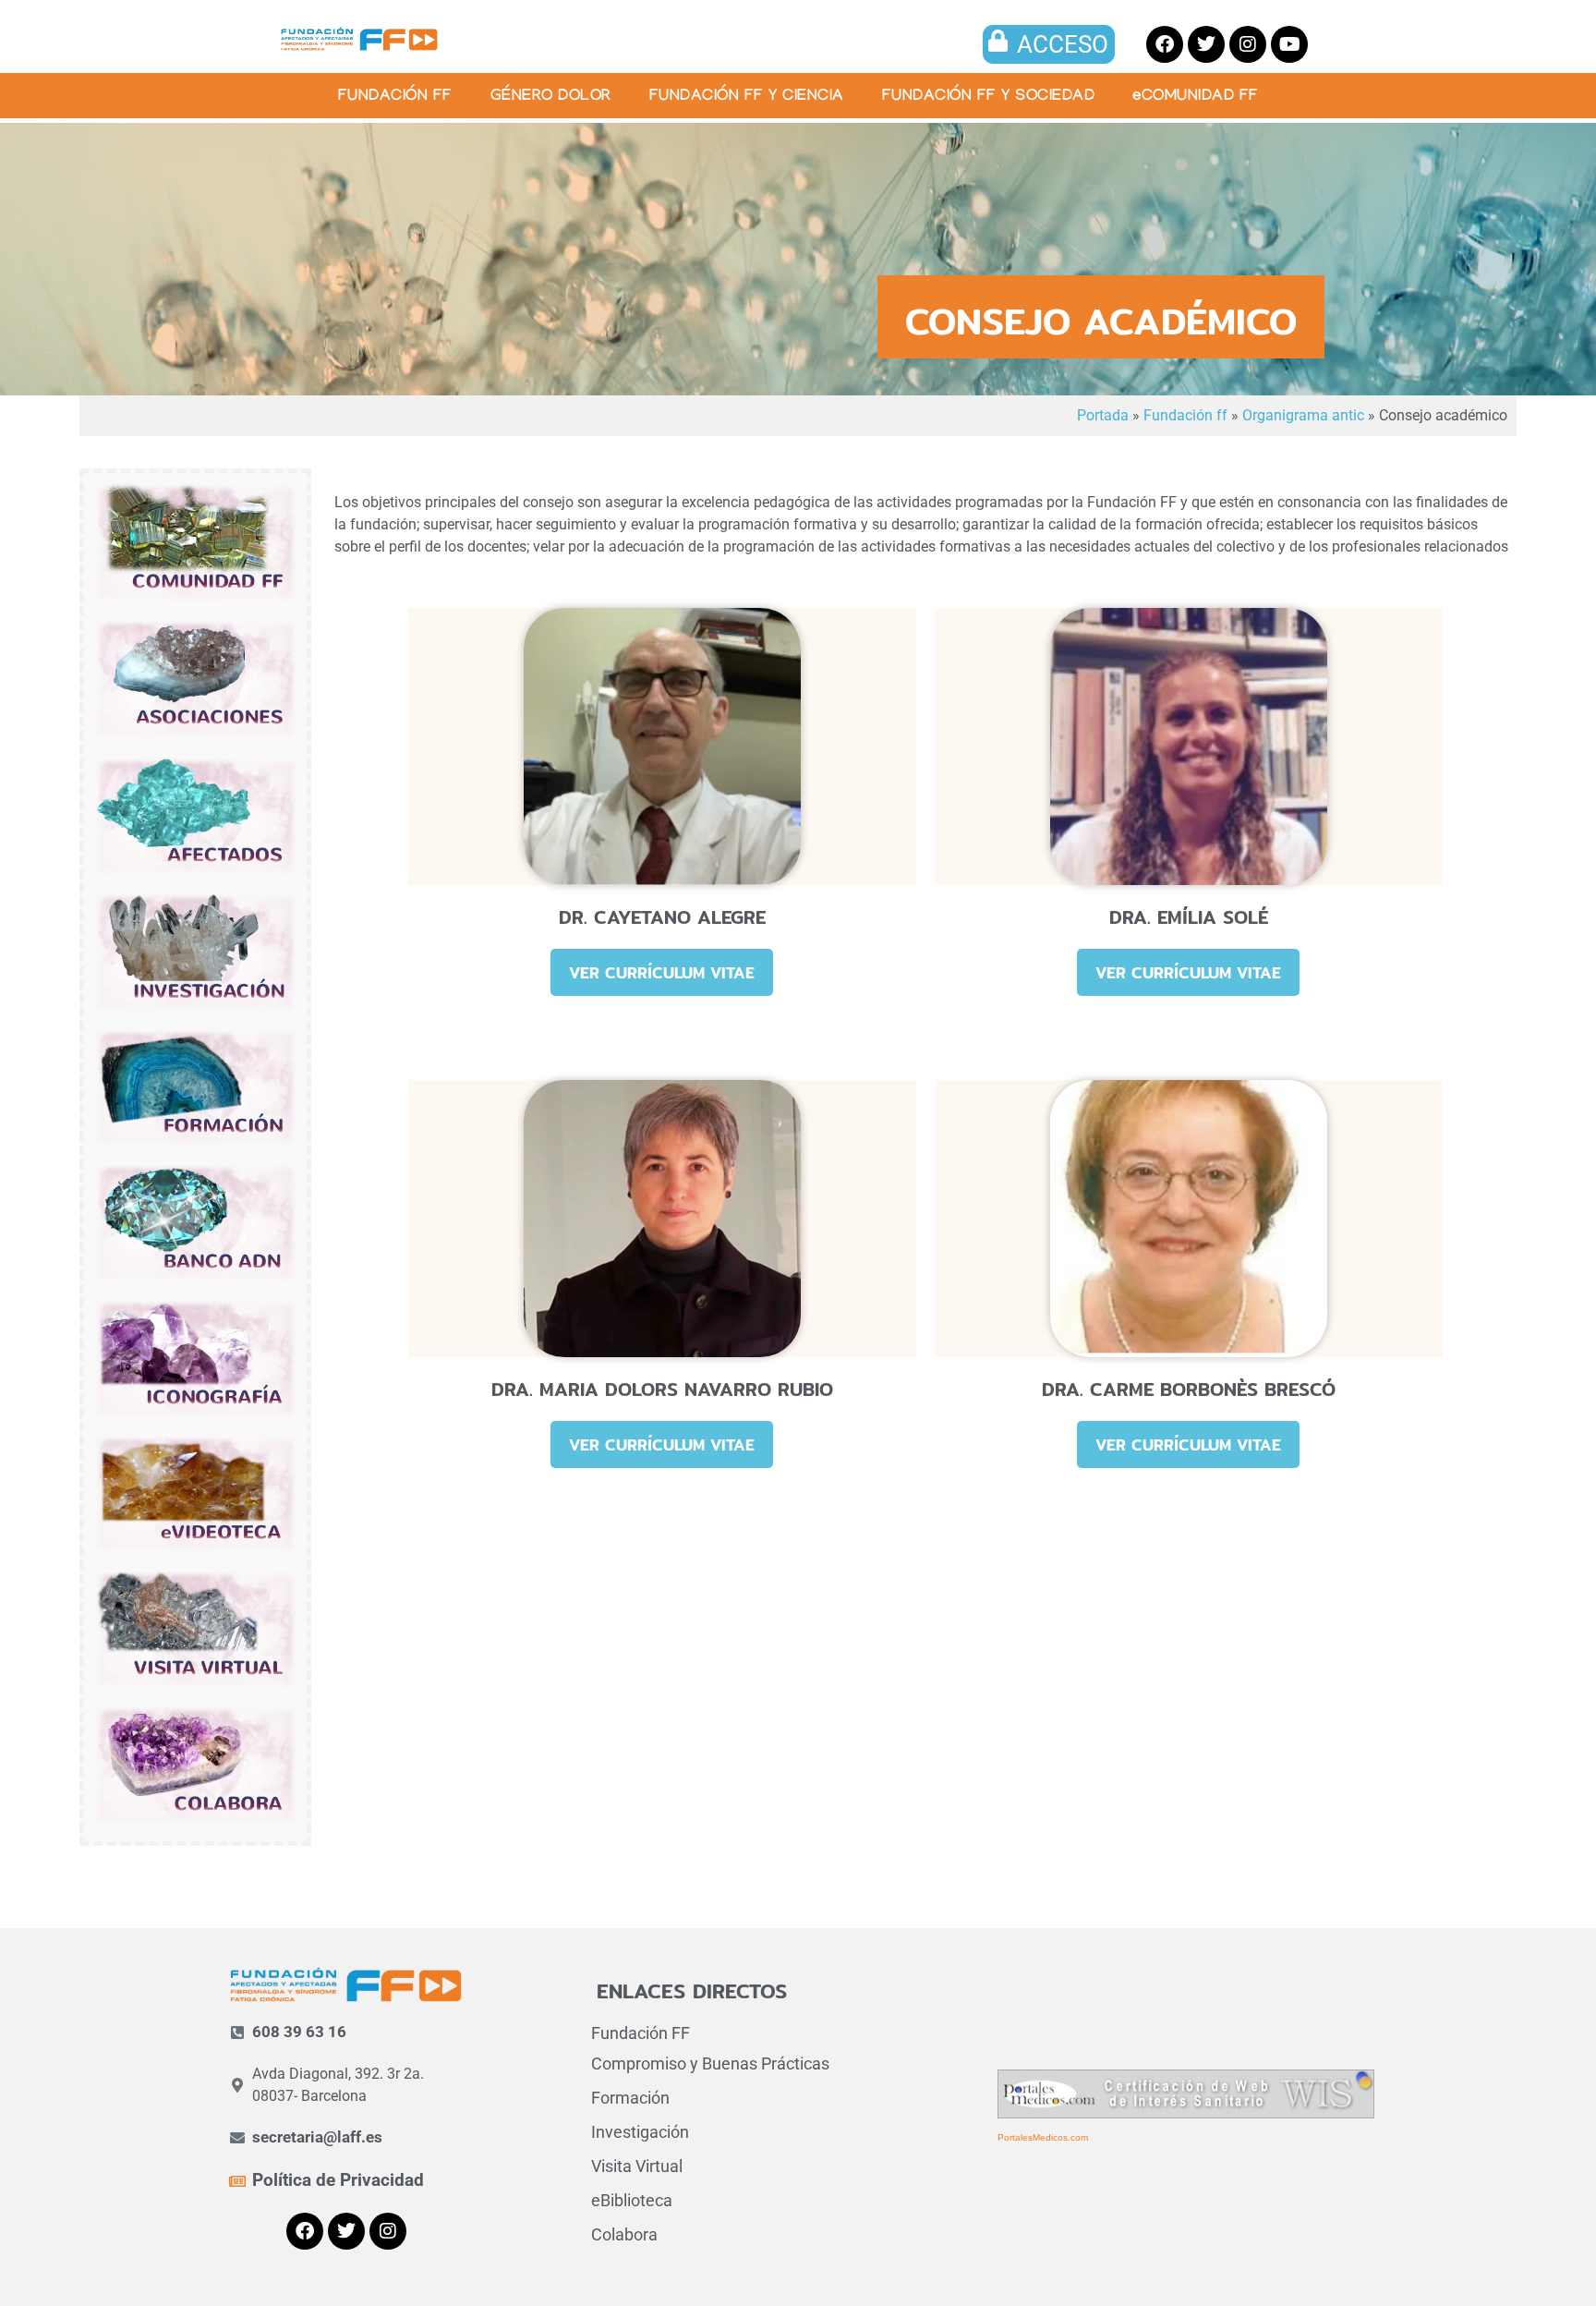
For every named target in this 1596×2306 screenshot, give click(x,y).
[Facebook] (1165, 44)
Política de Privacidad (338, 2180)
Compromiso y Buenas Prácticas (710, 2063)
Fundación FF (641, 2033)
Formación (630, 2098)
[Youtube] (1289, 44)
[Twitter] (1206, 44)
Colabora (624, 2234)
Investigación (640, 2132)
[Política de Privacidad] (237, 2181)
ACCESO (1063, 44)
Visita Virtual (637, 2166)
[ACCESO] (998, 41)
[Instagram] (1248, 44)
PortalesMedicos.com (1043, 2137)
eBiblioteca (632, 2200)
